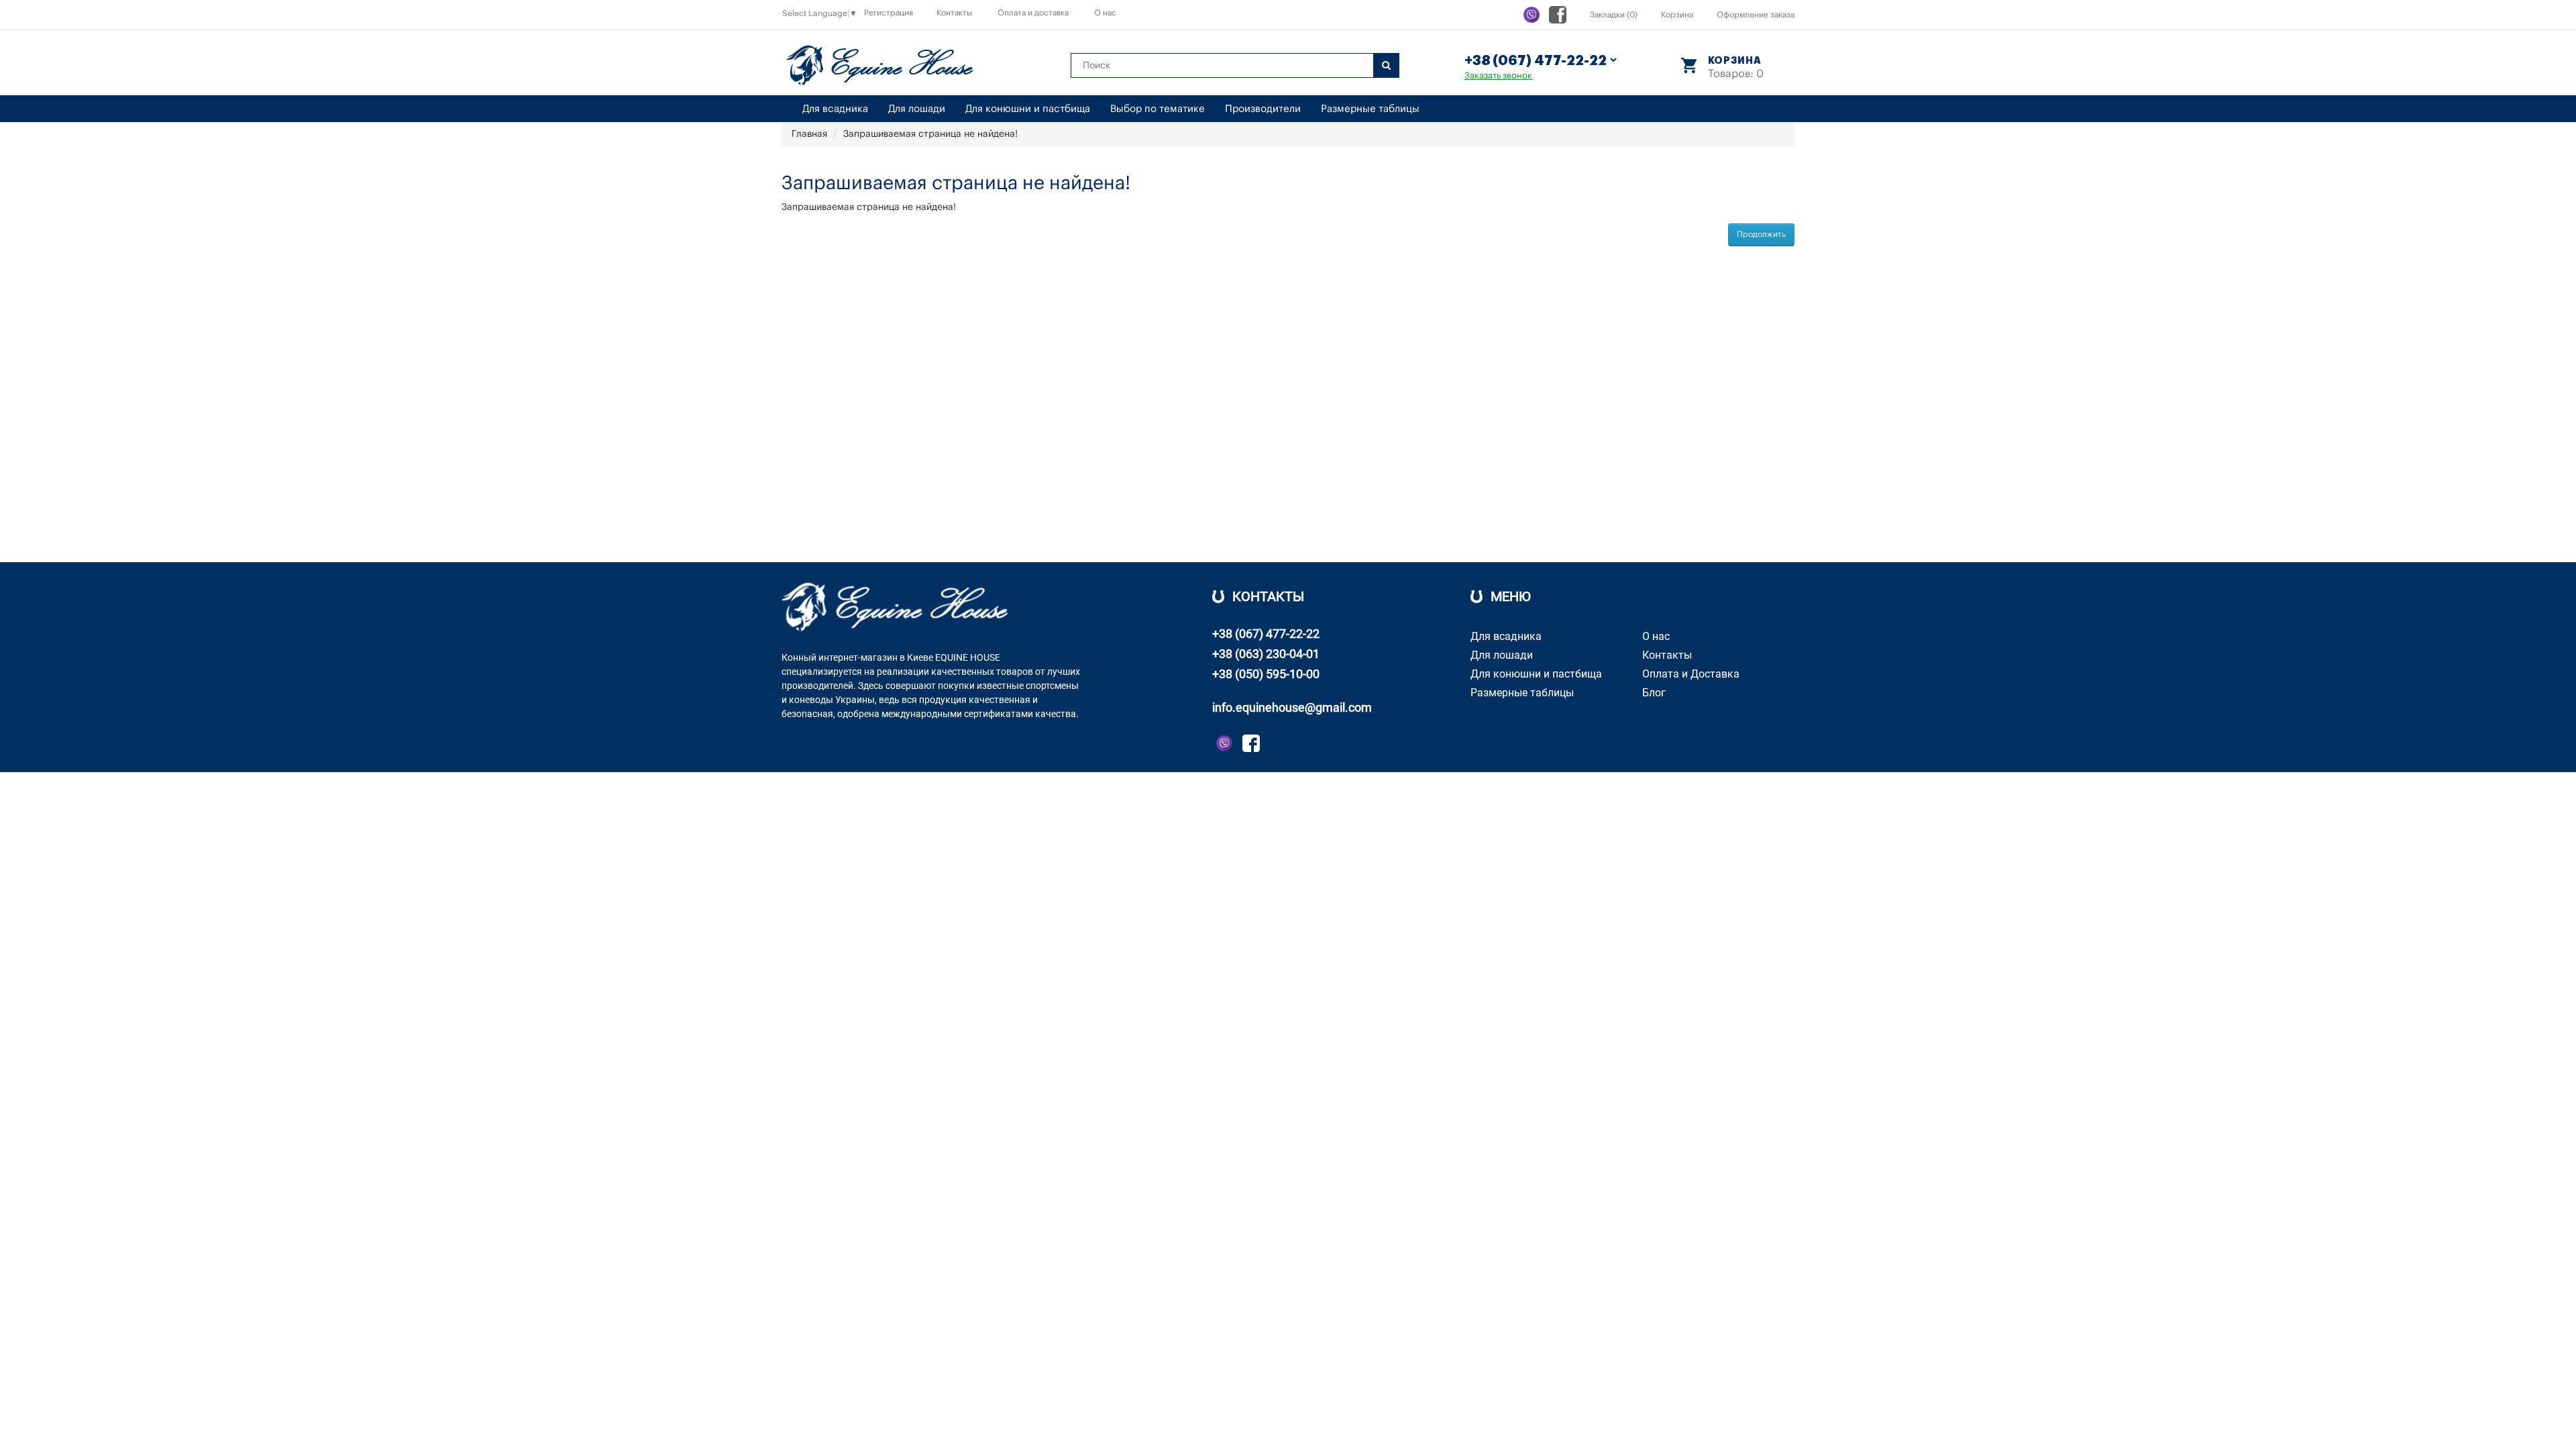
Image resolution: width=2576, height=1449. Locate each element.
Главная (809, 134)
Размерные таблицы (1370, 109)
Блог (1654, 693)
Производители (1263, 109)
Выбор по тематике (1158, 109)
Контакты (954, 13)
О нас (1105, 13)
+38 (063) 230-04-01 (1266, 654)
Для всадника (835, 109)
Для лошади (917, 109)
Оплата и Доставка (1691, 674)
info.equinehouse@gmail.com (1292, 707)
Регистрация (889, 13)
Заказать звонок (1498, 75)
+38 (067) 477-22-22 (1266, 634)
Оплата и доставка (1033, 13)
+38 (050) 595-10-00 (1266, 674)
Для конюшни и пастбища (1028, 109)
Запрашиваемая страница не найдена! (930, 134)
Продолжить (1761, 234)
